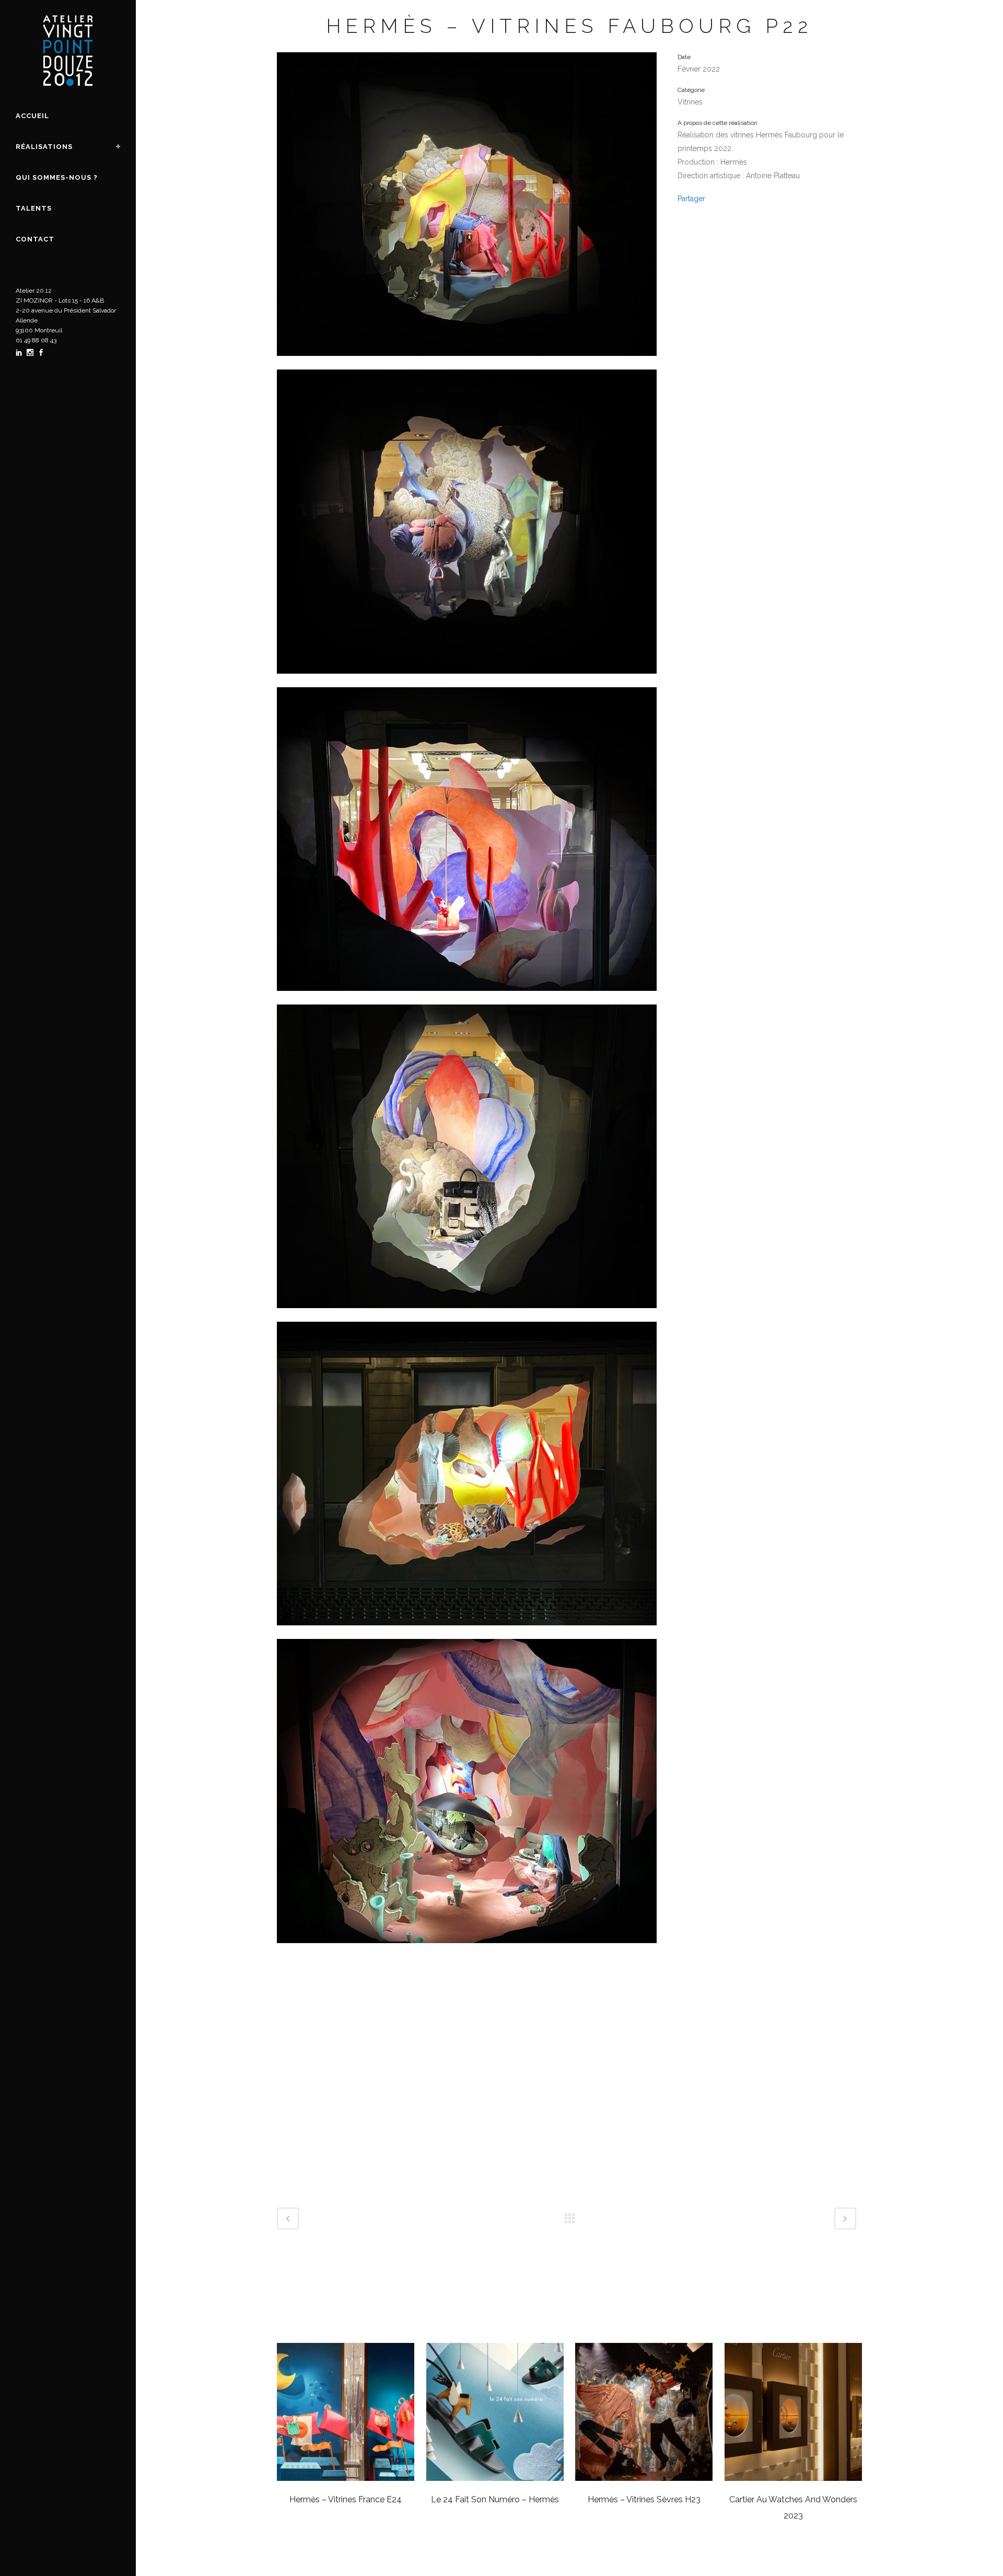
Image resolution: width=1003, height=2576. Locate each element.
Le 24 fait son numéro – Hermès (495, 2499)
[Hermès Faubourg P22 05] (467, 1315)
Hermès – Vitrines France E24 (346, 2499)
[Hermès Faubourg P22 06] (467, 998)
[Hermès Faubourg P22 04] (467, 1632)
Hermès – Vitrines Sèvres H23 (644, 2499)
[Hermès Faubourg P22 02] (467, 1950)
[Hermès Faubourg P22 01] (467, 363)
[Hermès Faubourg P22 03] (467, 680)
